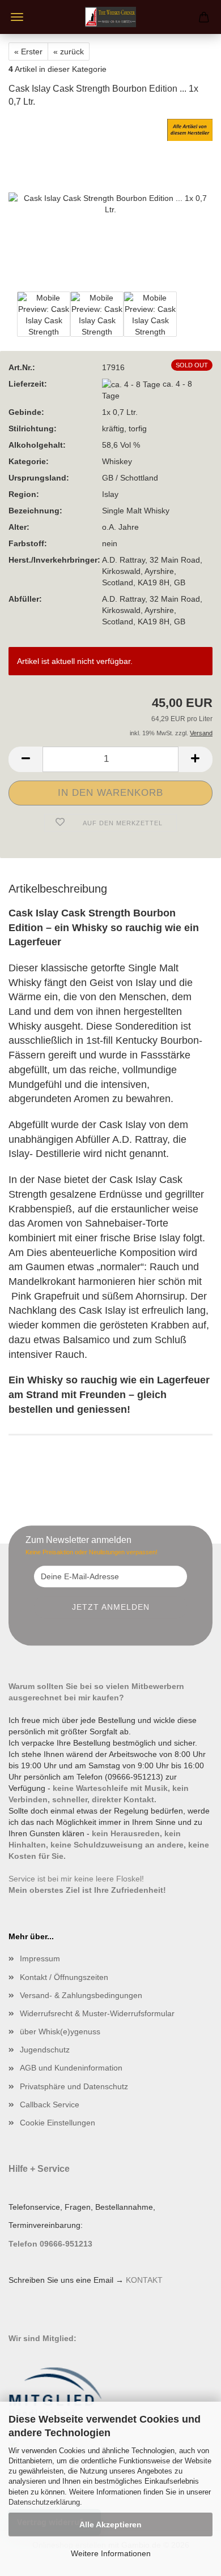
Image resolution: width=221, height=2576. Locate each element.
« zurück (69, 52)
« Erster (28, 52)
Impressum (40, 1958)
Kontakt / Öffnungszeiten (64, 1977)
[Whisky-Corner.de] (110, 17)
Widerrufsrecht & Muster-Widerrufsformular (97, 2013)
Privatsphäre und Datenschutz (74, 2086)
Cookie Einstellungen (58, 2123)
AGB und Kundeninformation (71, 2068)
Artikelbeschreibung (58, 889)
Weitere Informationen (111, 2553)
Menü (17, 17)
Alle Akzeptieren (110, 2524)
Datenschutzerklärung (44, 2502)
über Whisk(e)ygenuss (60, 2031)
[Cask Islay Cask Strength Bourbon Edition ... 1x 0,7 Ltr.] (110, 203)
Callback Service (50, 2104)
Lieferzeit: (28, 384)
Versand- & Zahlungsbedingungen (81, 1995)
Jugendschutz (45, 2050)
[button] (25, 759)
